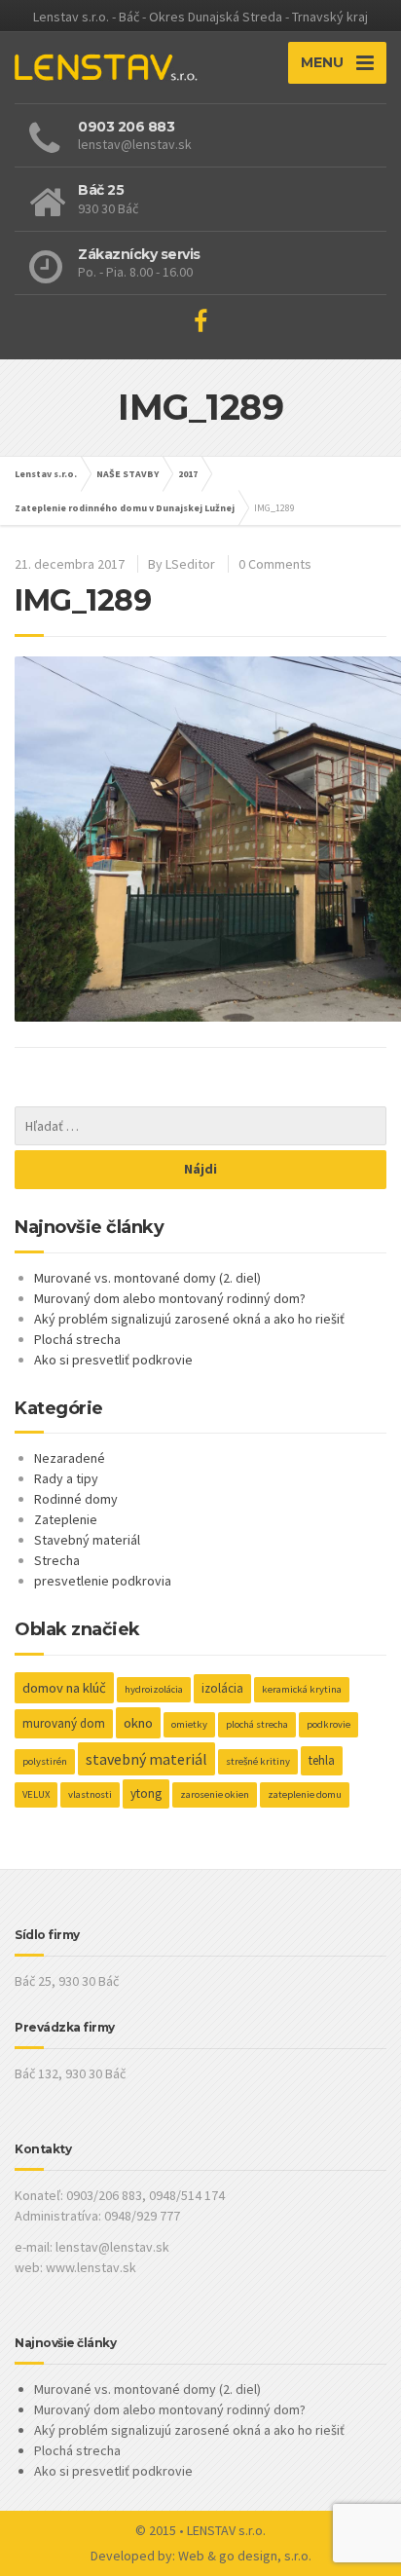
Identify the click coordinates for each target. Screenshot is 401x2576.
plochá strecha (257, 1724)
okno (138, 1723)
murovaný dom (64, 1723)
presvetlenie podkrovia (103, 1581)
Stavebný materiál (87, 1540)
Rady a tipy (66, 1478)
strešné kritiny (258, 1761)
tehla (322, 1760)
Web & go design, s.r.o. (245, 2556)
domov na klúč (64, 1688)
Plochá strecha (77, 1339)
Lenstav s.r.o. (46, 474)
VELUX (36, 1794)
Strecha (57, 1560)
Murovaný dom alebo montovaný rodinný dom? (170, 1298)
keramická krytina (302, 1689)
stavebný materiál (146, 1759)
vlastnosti (90, 1794)
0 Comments (275, 564)
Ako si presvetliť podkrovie (113, 1360)
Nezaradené (70, 1458)
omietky (189, 1724)
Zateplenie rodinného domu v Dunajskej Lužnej (125, 508)
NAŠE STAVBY (128, 474)
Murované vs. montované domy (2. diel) (147, 1278)
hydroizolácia (154, 1689)
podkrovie (328, 1724)
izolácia (222, 1688)
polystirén (45, 1761)
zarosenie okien (215, 1794)
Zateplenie (66, 1519)
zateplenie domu (305, 1794)
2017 (188, 474)
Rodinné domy (76, 1499)
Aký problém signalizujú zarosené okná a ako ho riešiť (189, 1319)
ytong (146, 1793)
